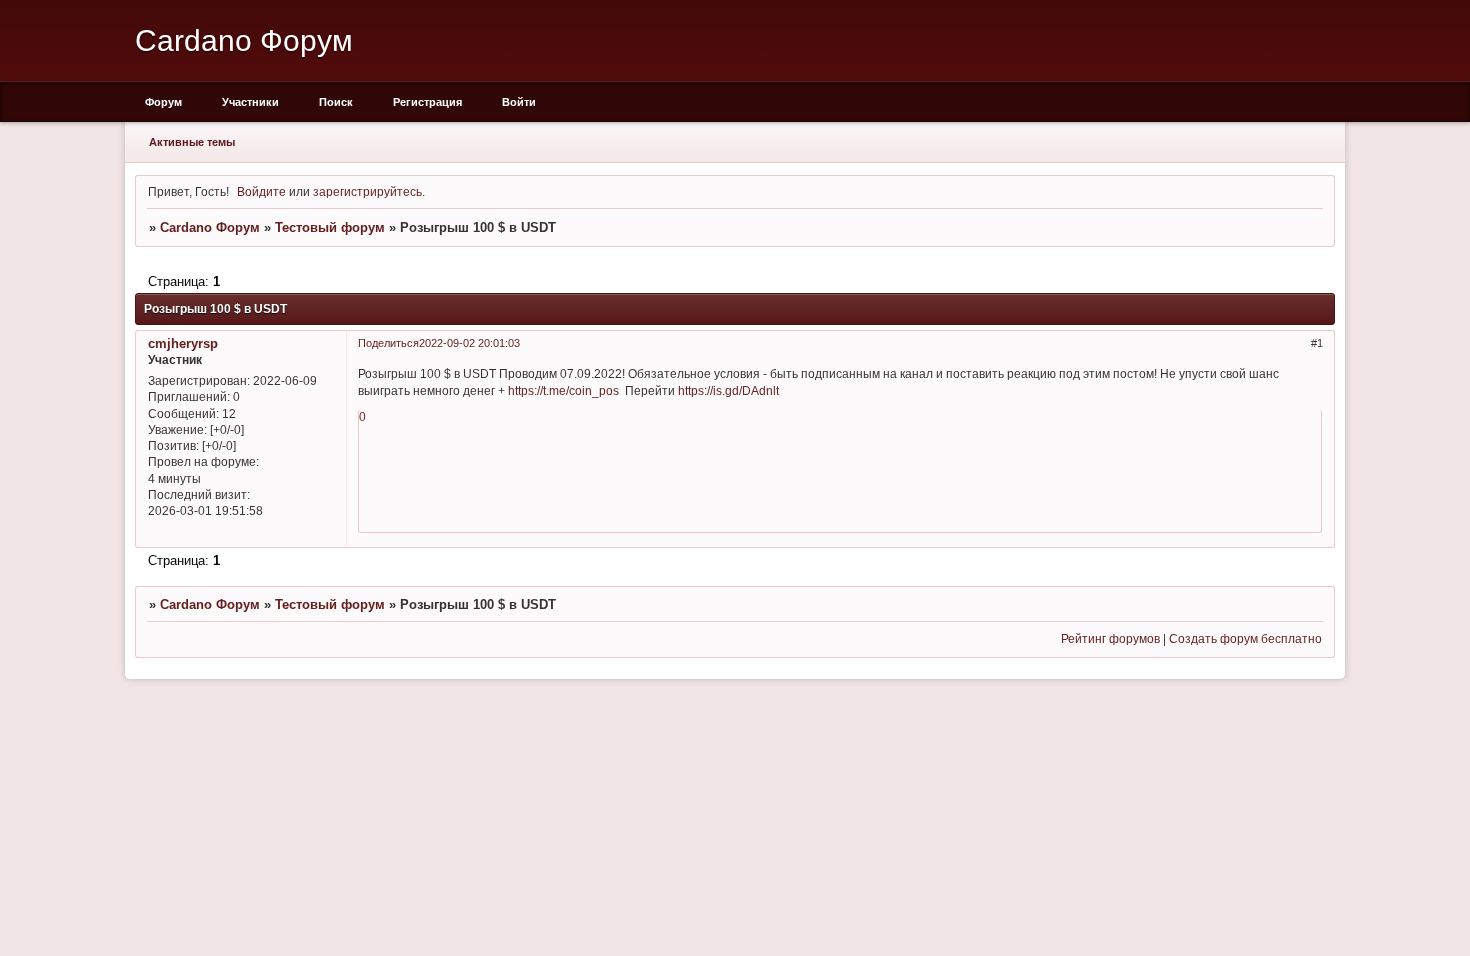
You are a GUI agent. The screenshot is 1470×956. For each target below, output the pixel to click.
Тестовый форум (330, 227)
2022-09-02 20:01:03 (469, 343)
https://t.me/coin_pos (563, 390)
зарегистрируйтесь (367, 191)
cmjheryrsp (183, 343)
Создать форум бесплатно (1245, 638)
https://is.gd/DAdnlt (728, 390)
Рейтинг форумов (1110, 638)
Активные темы (192, 142)
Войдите (261, 191)
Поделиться (388, 343)
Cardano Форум (210, 227)
